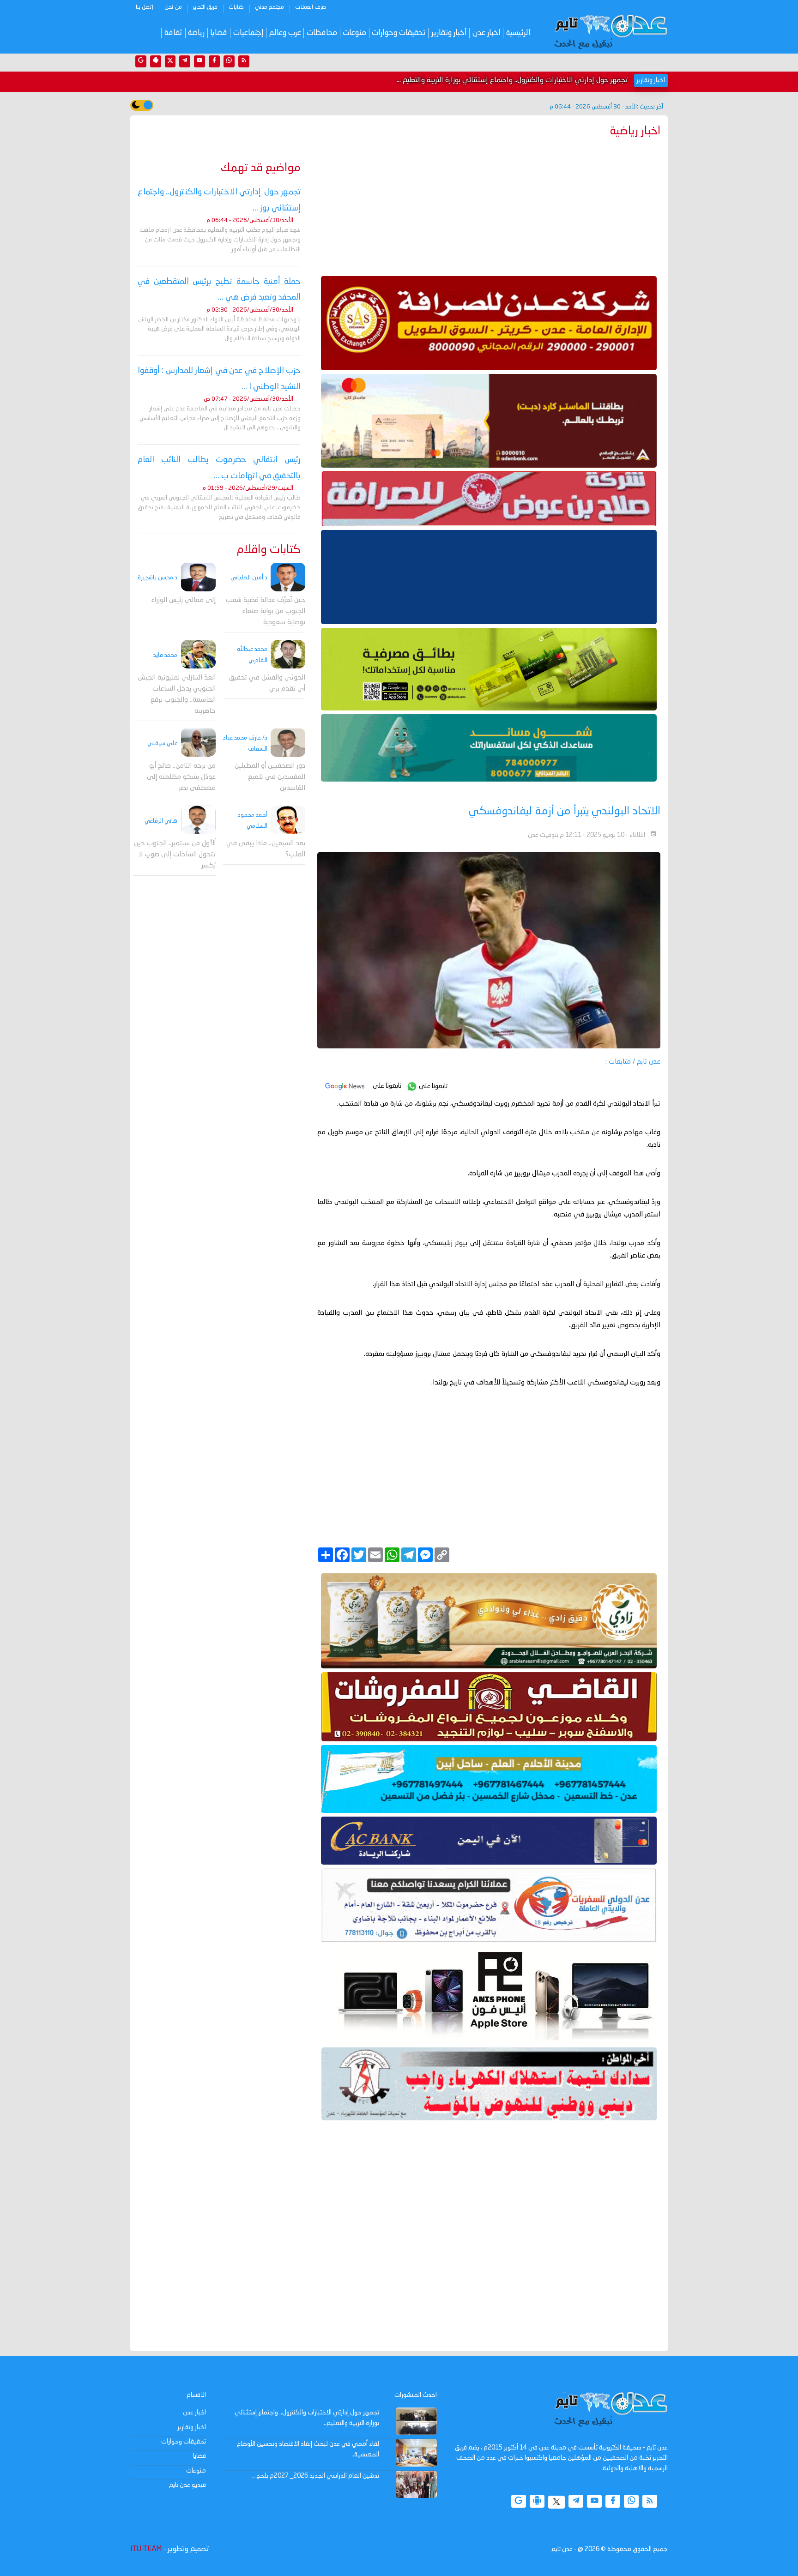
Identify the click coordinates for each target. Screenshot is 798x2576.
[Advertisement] (489, 205)
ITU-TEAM (146, 2549)
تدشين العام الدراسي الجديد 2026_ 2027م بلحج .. (316, 2476)
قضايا (219, 33)
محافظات (322, 33)
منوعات (354, 33)
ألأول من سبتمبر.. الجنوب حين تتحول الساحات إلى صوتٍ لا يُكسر (175, 854)
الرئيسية (518, 33)
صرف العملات (311, 7)
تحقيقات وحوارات (399, 33)
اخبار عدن (487, 33)
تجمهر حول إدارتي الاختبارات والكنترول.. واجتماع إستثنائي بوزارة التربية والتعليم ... (512, 80)
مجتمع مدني (269, 7)
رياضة (196, 33)
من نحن (173, 7)
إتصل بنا (145, 7)
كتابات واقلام (269, 550)
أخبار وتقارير (449, 33)
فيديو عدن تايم (187, 2485)
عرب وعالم (285, 33)
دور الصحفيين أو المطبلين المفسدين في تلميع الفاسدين (270, 777)
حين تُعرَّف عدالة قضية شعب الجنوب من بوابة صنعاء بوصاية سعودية (266, 611)
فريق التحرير (205, 7)
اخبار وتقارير (192, 2427)
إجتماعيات (248, 33)
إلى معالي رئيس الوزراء (183, 600)
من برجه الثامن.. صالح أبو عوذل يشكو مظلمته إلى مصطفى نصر (181, 777)
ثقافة (173, 33)
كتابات (236, 7)
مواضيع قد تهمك (261, 168)
